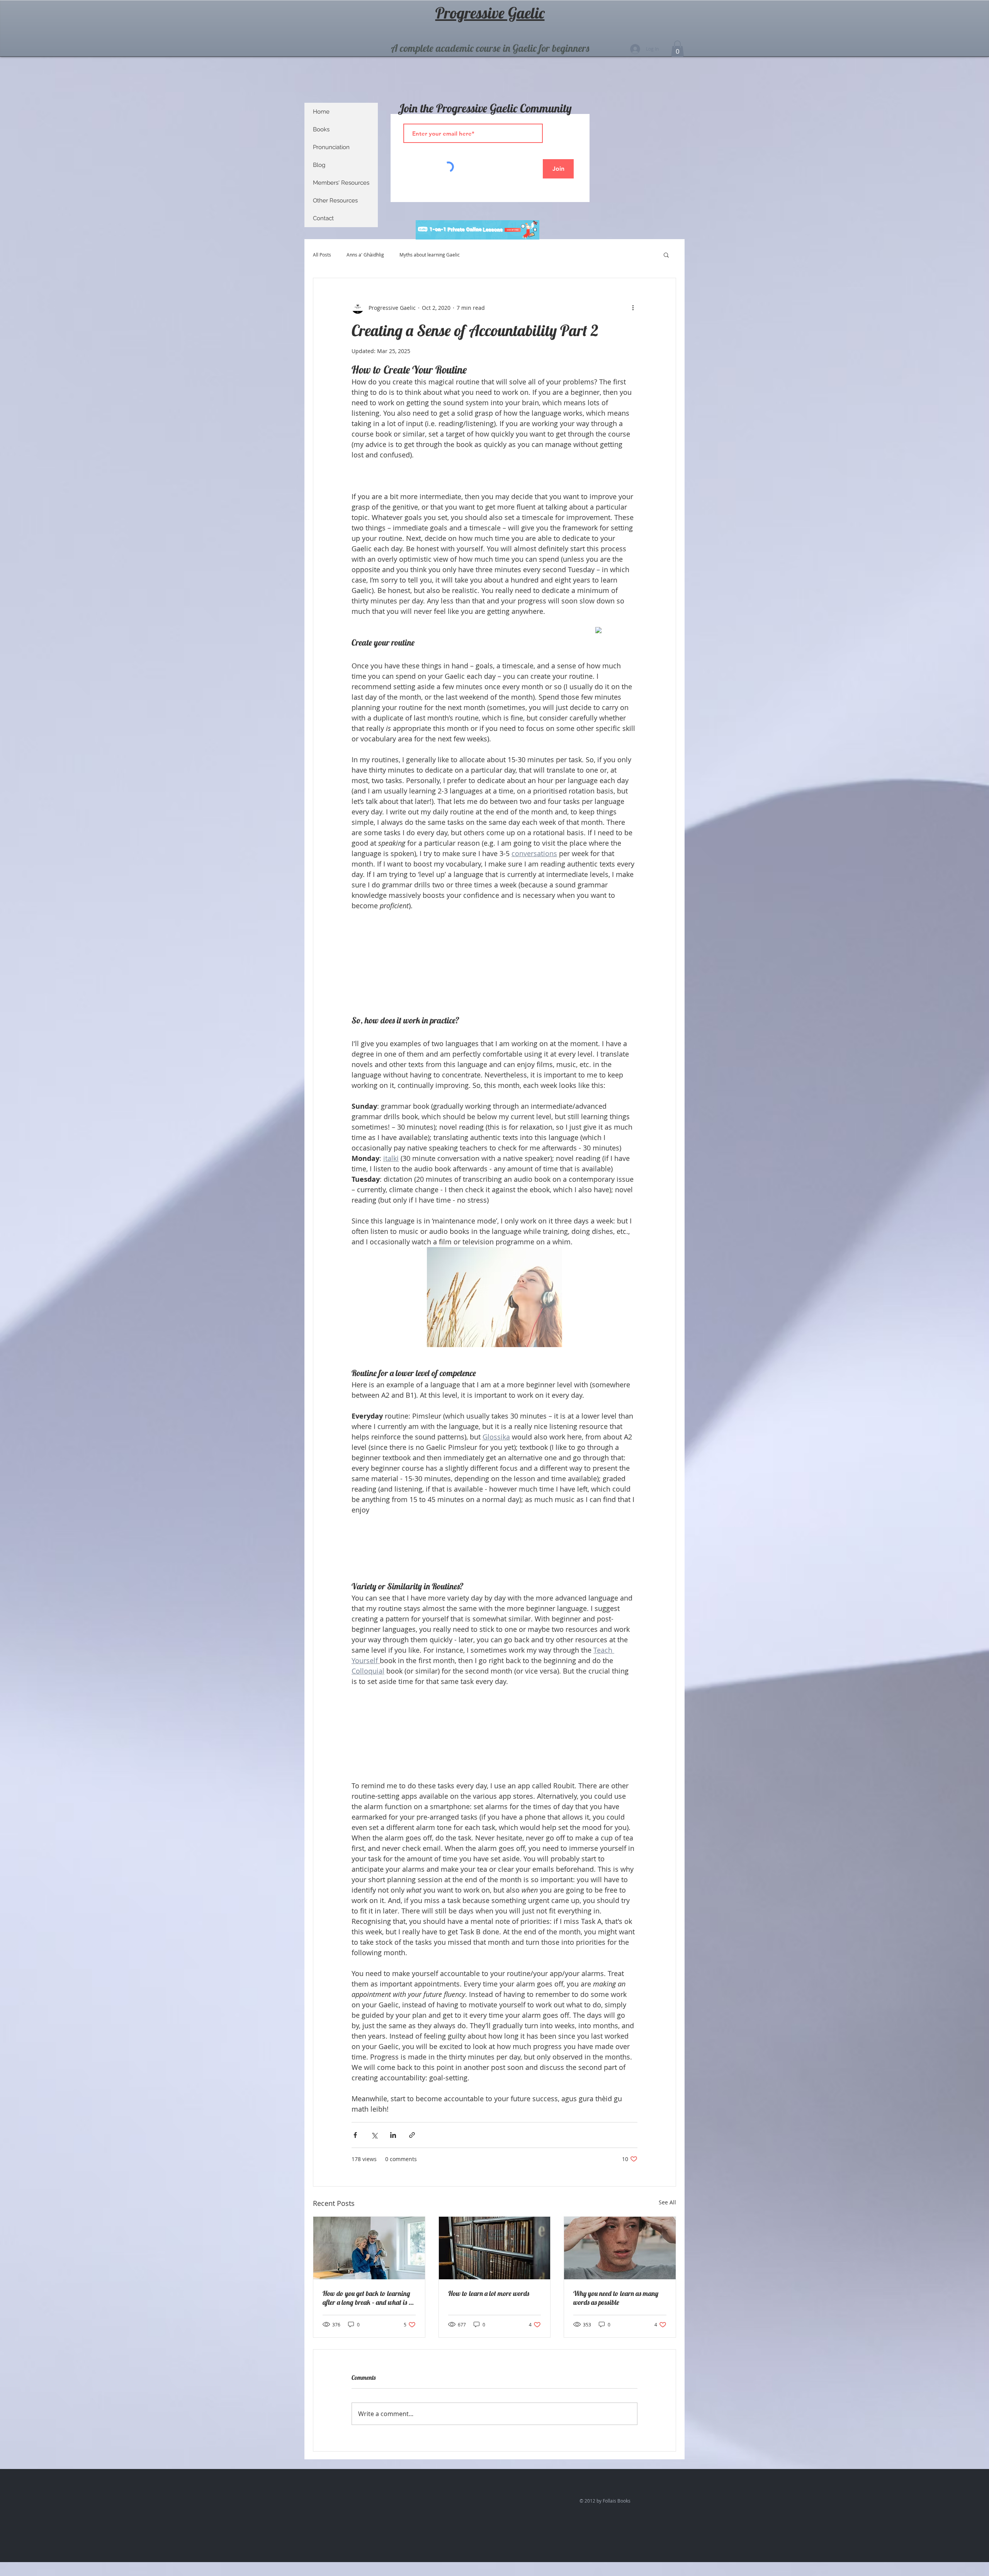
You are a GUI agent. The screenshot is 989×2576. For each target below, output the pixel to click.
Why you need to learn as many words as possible (616, 2298)
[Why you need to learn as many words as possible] (620, 2248)
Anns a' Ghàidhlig (365, 255)
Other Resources (335, 201)
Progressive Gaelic (490, 13)
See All (667, 2202)
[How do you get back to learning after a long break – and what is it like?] (369, 2248)
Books (321, 129)
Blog (319, 165)
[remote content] (616, 631)
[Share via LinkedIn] (393, 2135)
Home (321, 112)
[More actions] (633, 308)
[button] (677, 49)
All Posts (322, 255)
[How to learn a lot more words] (495, 2248)
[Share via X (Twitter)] (374, 2135)
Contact (323, 218)
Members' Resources (341, 183)
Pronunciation (331, 147)
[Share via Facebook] (355, 2135)
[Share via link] (412, 2135)
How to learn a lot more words (489, 2293)
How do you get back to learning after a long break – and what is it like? (368, 2298)
